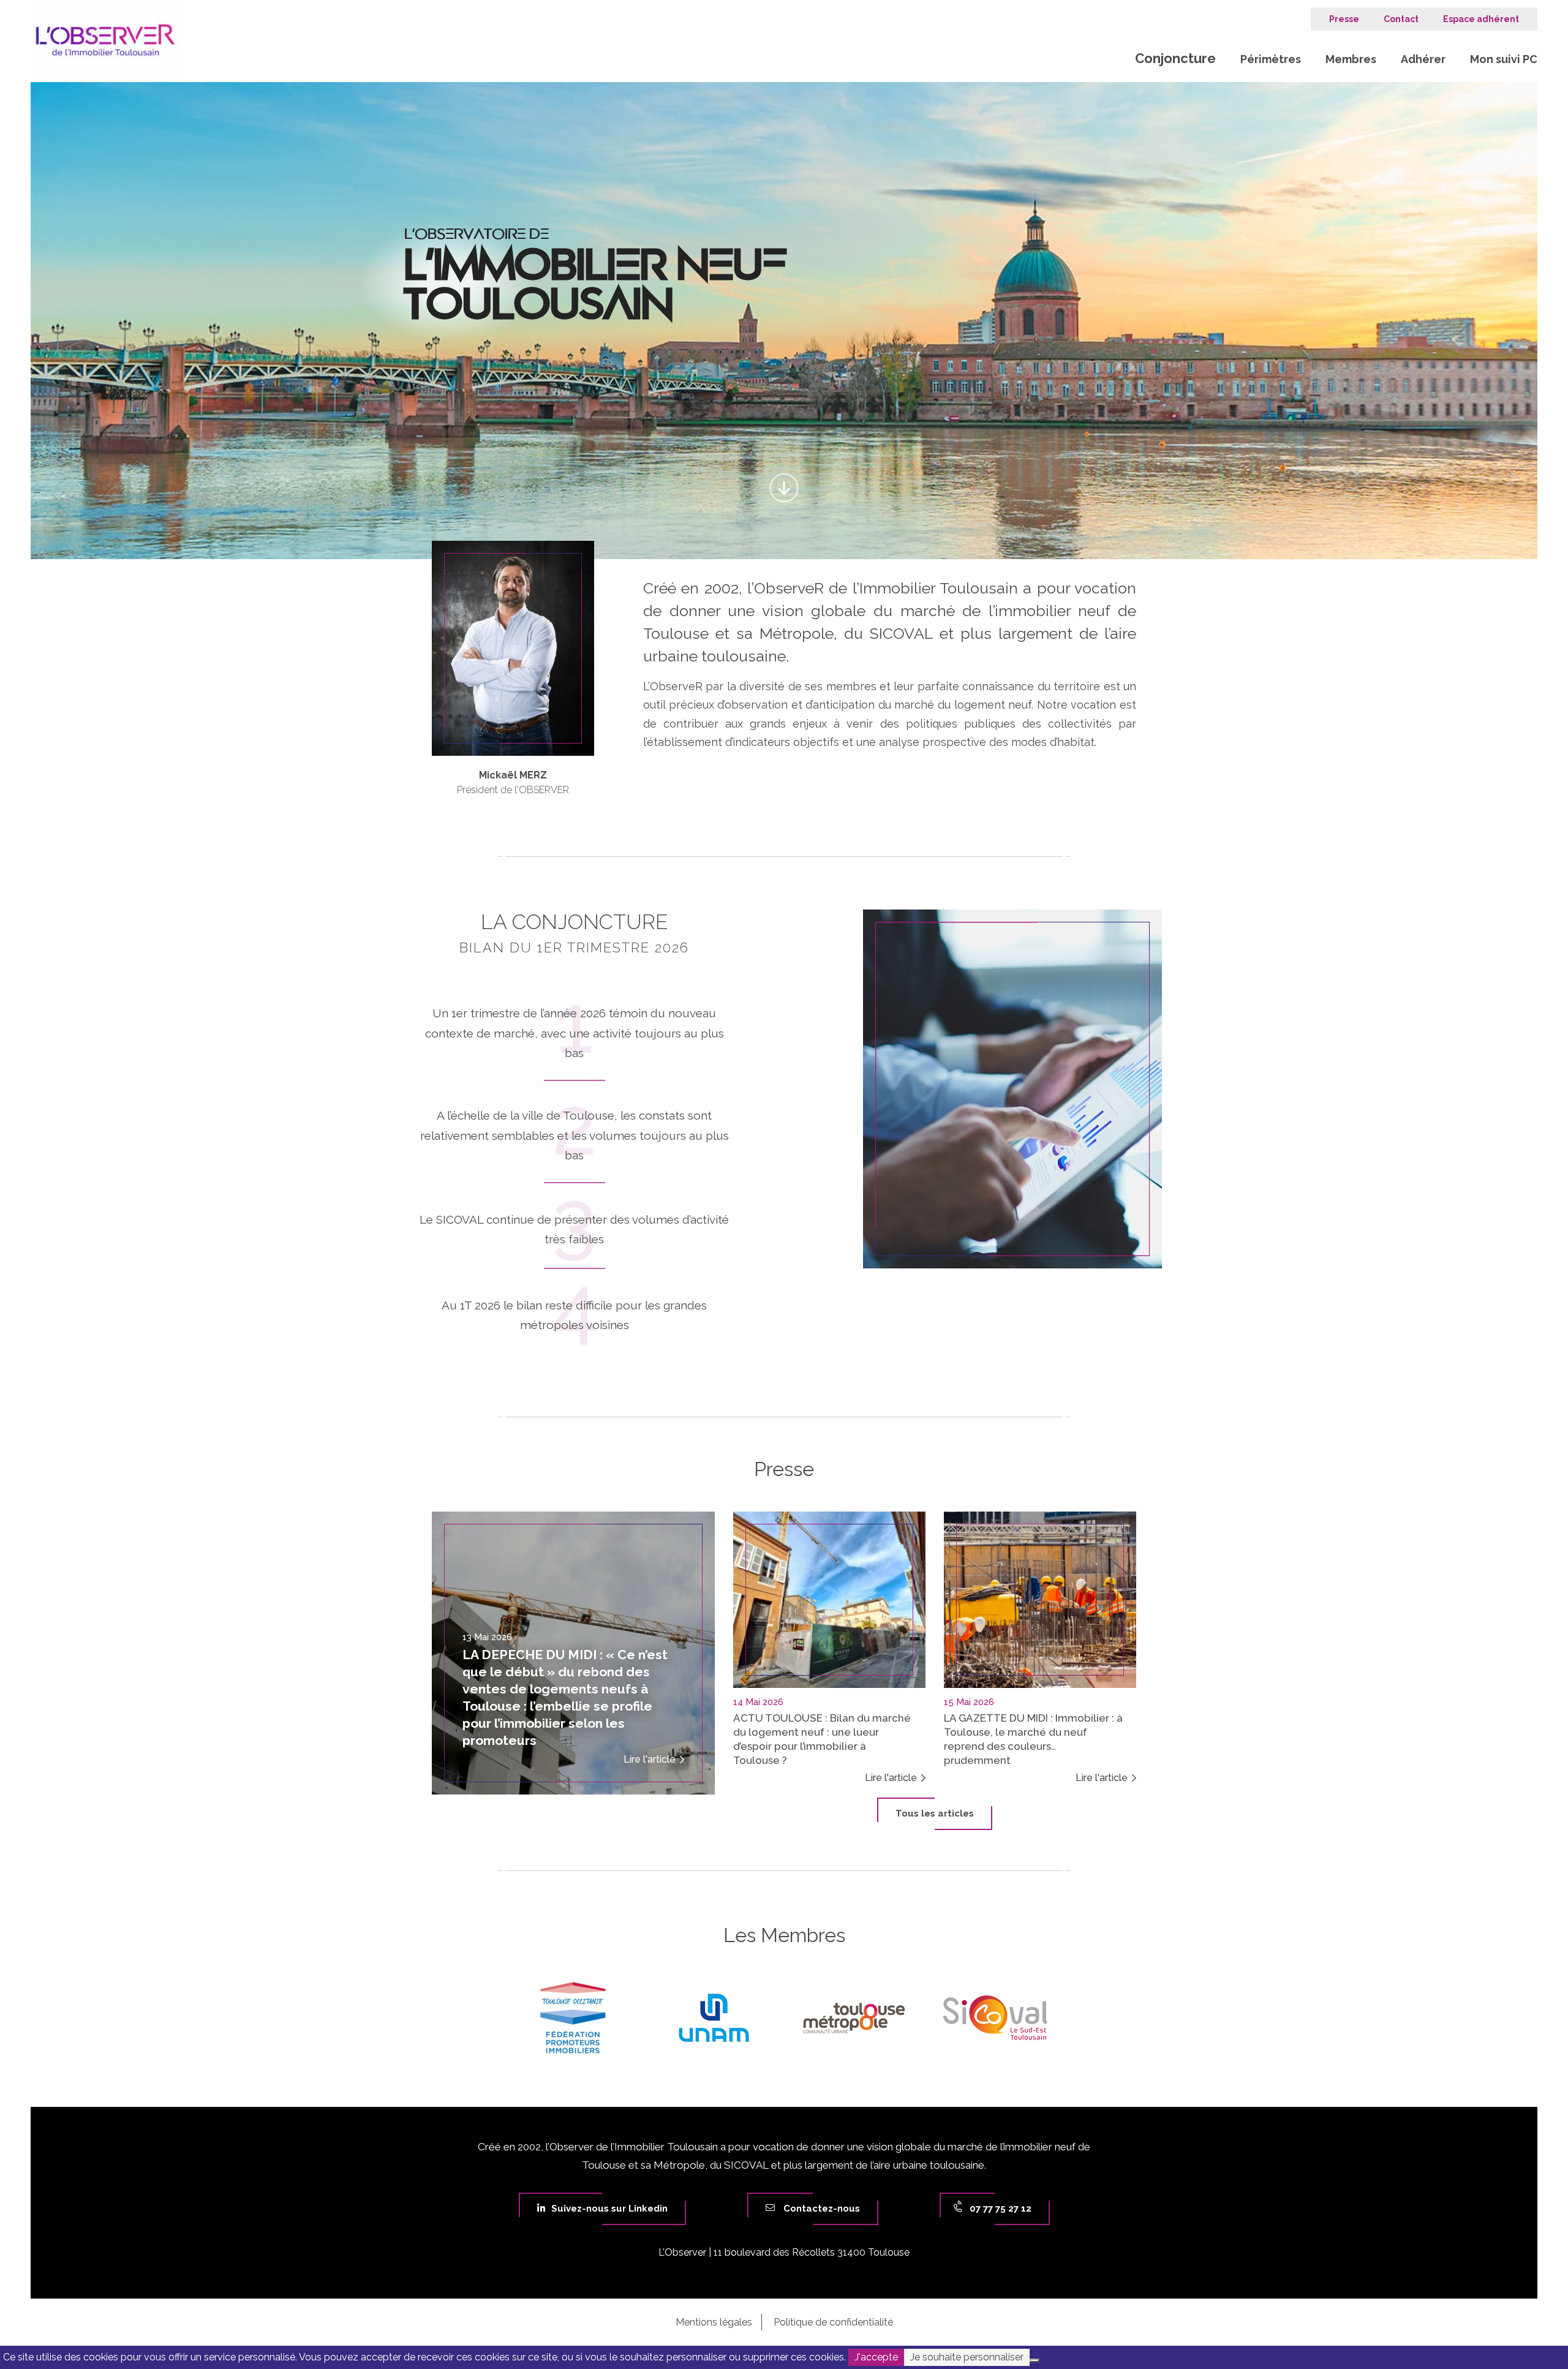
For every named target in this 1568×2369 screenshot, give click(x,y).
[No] (1035, 2360)
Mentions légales (714, 2322)
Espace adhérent (1481, 19)
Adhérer (1423, 59)
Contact (1401, 19)
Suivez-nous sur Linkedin (609, 2209)
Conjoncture (1175, 58)
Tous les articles (935, 1813)
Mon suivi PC (1504, 59)
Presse (1344, 19)
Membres (1351, 59)
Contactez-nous (820, 2209)
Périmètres (1271, 59)
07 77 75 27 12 (999, 2209)
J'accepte (876, 2357)
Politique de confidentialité (833, 2322)
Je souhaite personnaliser (967, 2357)
